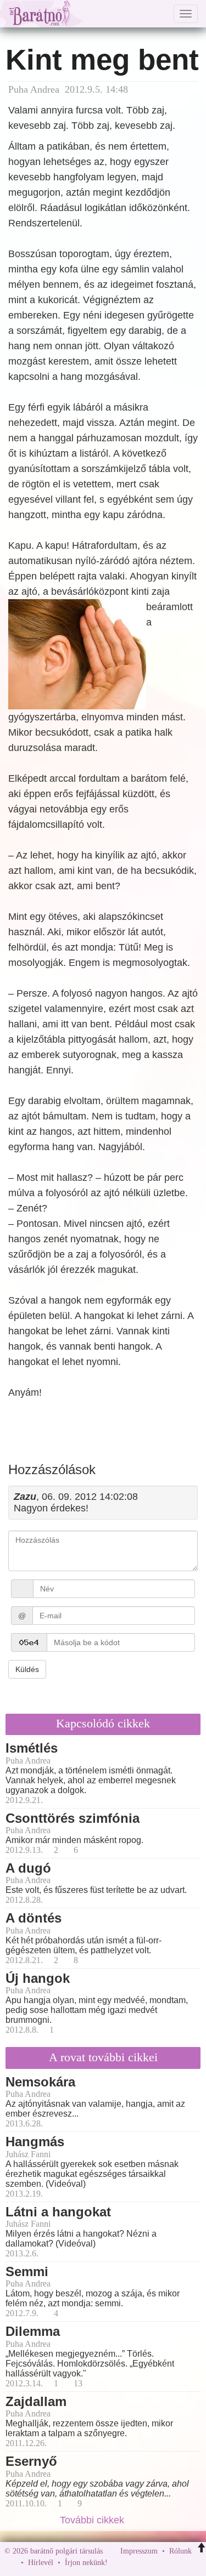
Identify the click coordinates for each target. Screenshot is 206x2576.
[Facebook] (119, 2563)
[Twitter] (154, 2563)
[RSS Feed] (170, 2563)
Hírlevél (41, 2563)
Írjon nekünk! (86, 2563)
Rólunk (180, 2551)
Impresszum (139, 2551)
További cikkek (93, 2520)
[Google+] (136, 2563)
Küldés (27, 1669)
